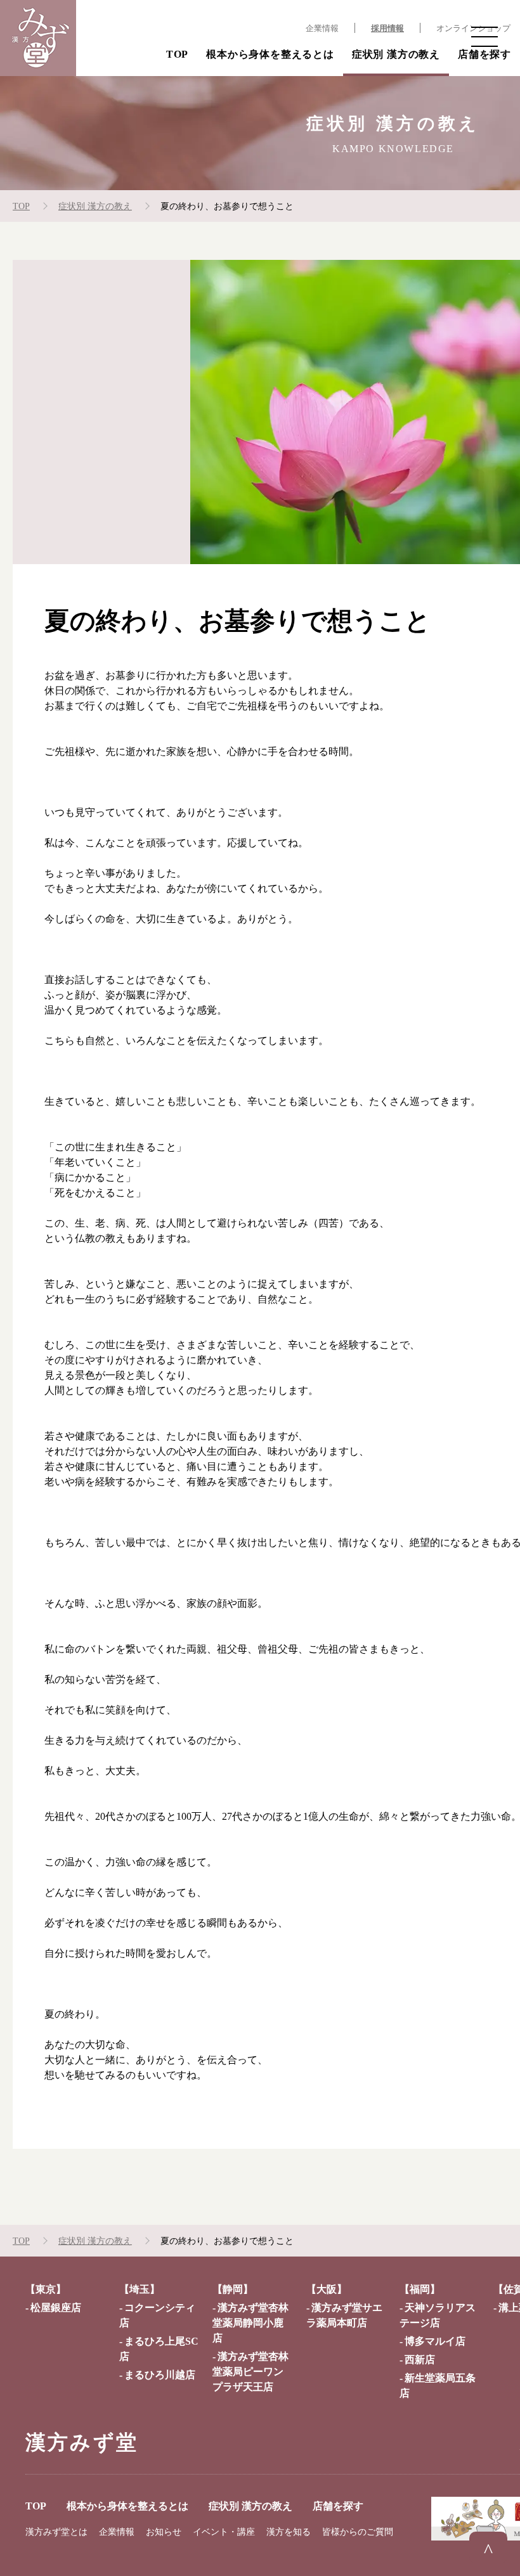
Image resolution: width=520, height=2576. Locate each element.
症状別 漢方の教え (396, 54)
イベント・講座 (224, 2532)
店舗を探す (484, 54)
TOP (177, 54)
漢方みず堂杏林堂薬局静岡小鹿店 (250, 2323)
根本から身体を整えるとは (270, 54)
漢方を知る (289, 2532)
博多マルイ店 (435, 2341)
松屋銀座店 (56, 2308)
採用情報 (387, 29)
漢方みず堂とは (56, 2532)
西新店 (420, 2360)
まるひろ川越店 (160, 2375)
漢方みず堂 (82, 2442)
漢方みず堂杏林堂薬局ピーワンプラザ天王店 (250, 2372)
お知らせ (164, 2532)
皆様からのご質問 (358, 2532)
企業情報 (322, 29)
